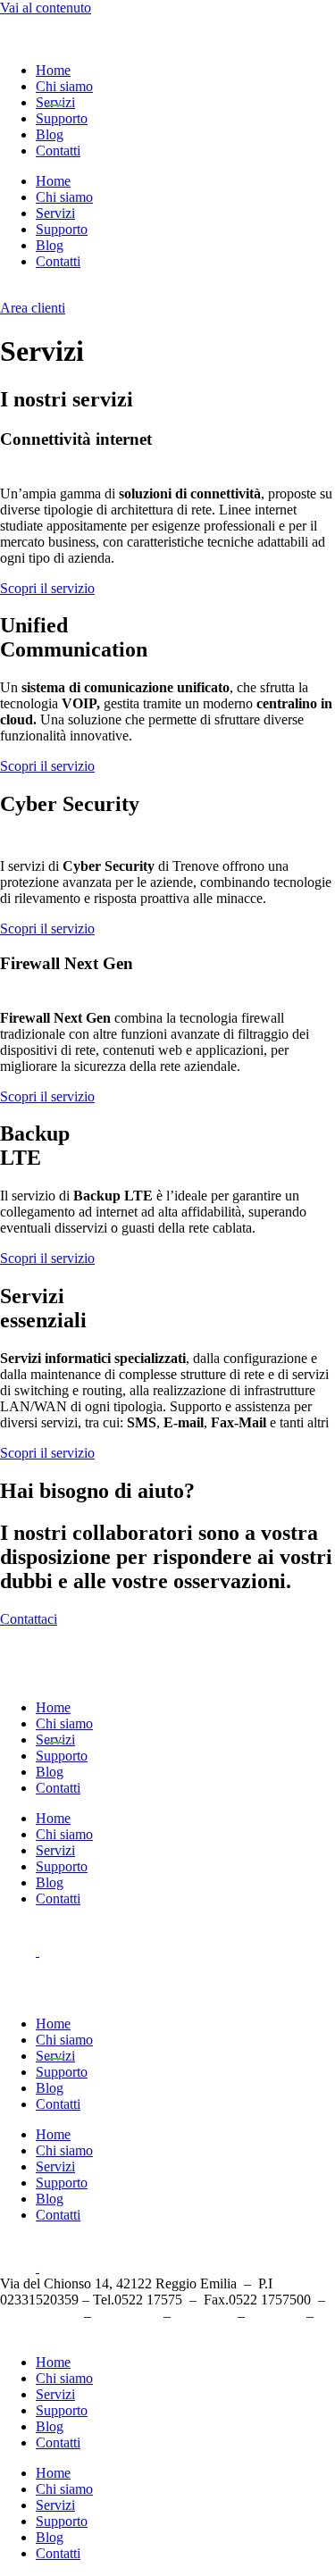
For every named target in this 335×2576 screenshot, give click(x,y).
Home (53, 70)
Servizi (55, 102)
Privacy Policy (126, 2317)
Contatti (58, 151)
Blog (50, 134)
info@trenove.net (40, 2317)
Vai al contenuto (46, 8)
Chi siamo (64, 86)
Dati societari (277, 2317)
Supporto (62, 118)
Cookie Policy (204, 2317)
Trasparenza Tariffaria (46, 2333)
